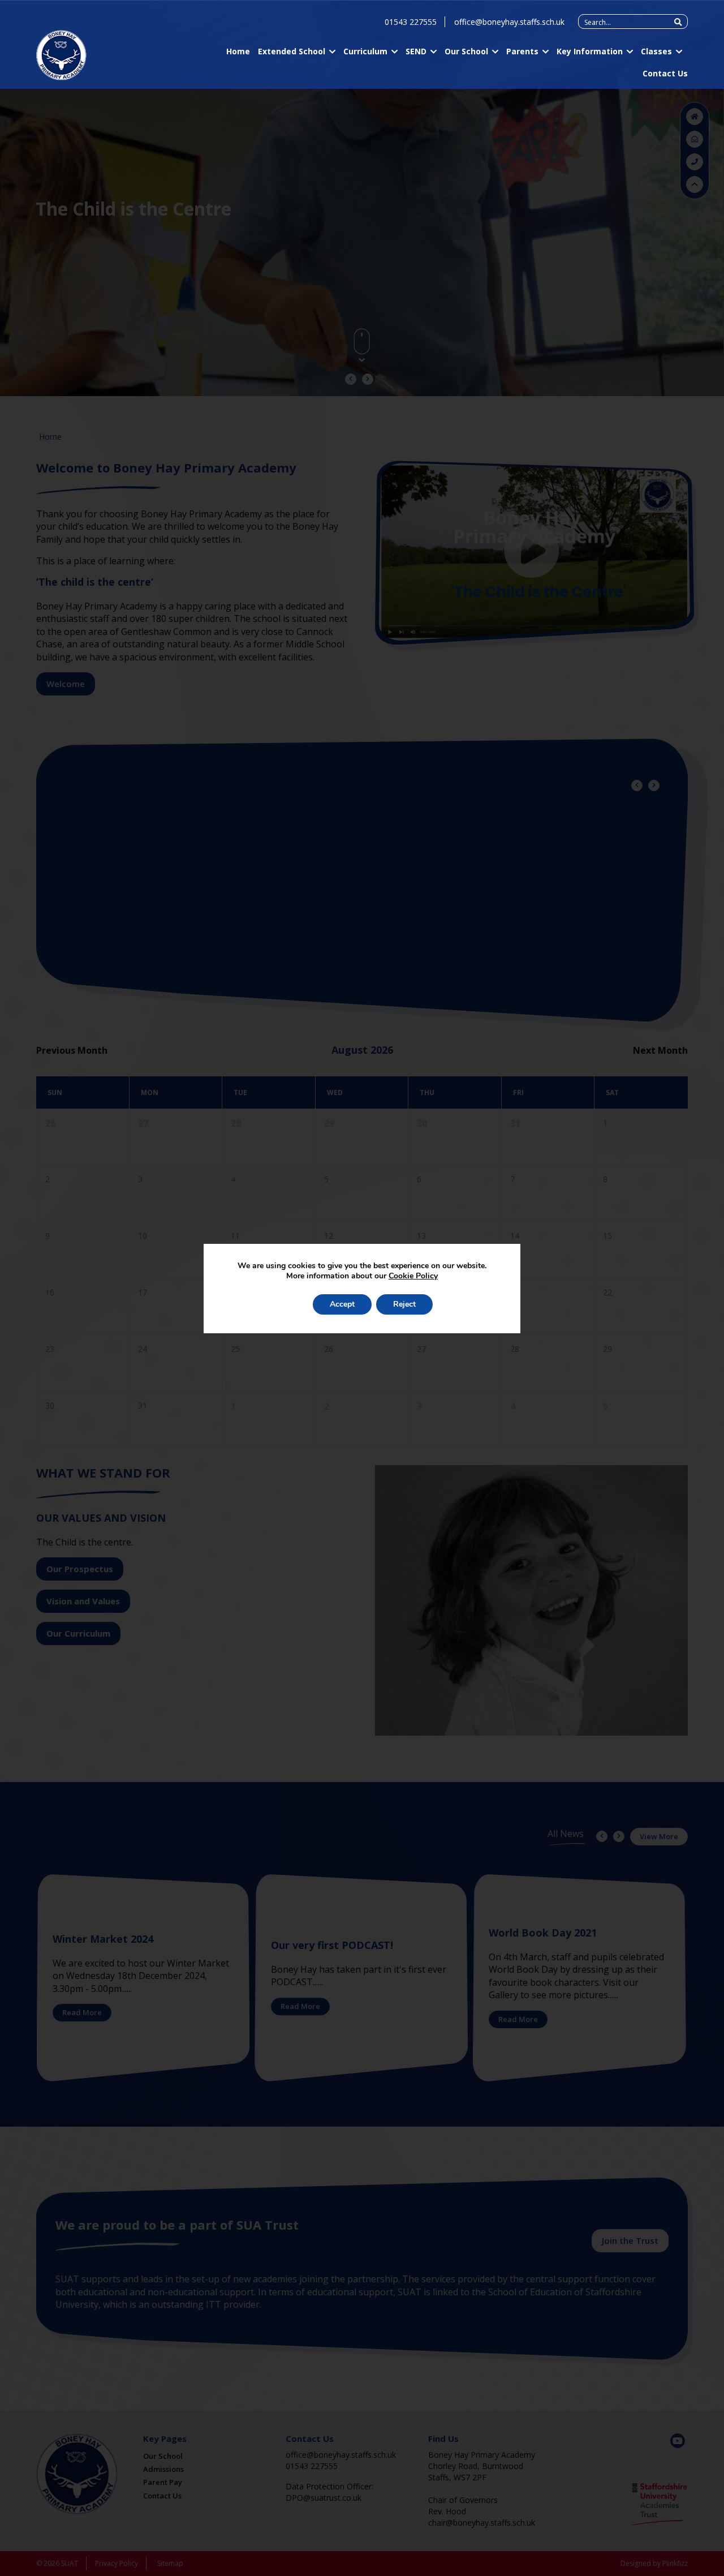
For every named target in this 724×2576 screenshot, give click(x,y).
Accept (342, 1304)
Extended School (292, 51)
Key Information (590, 51)
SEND (416, 51)
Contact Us (665, 73)
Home (238, 51)
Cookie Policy (413, 1276)
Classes (656, 51)
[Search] (678, 22)
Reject (404, 1304)
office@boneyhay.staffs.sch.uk (509, 22)
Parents (522, 51)
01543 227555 (411, 22)
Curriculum (365, 51)
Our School (466, 51)
